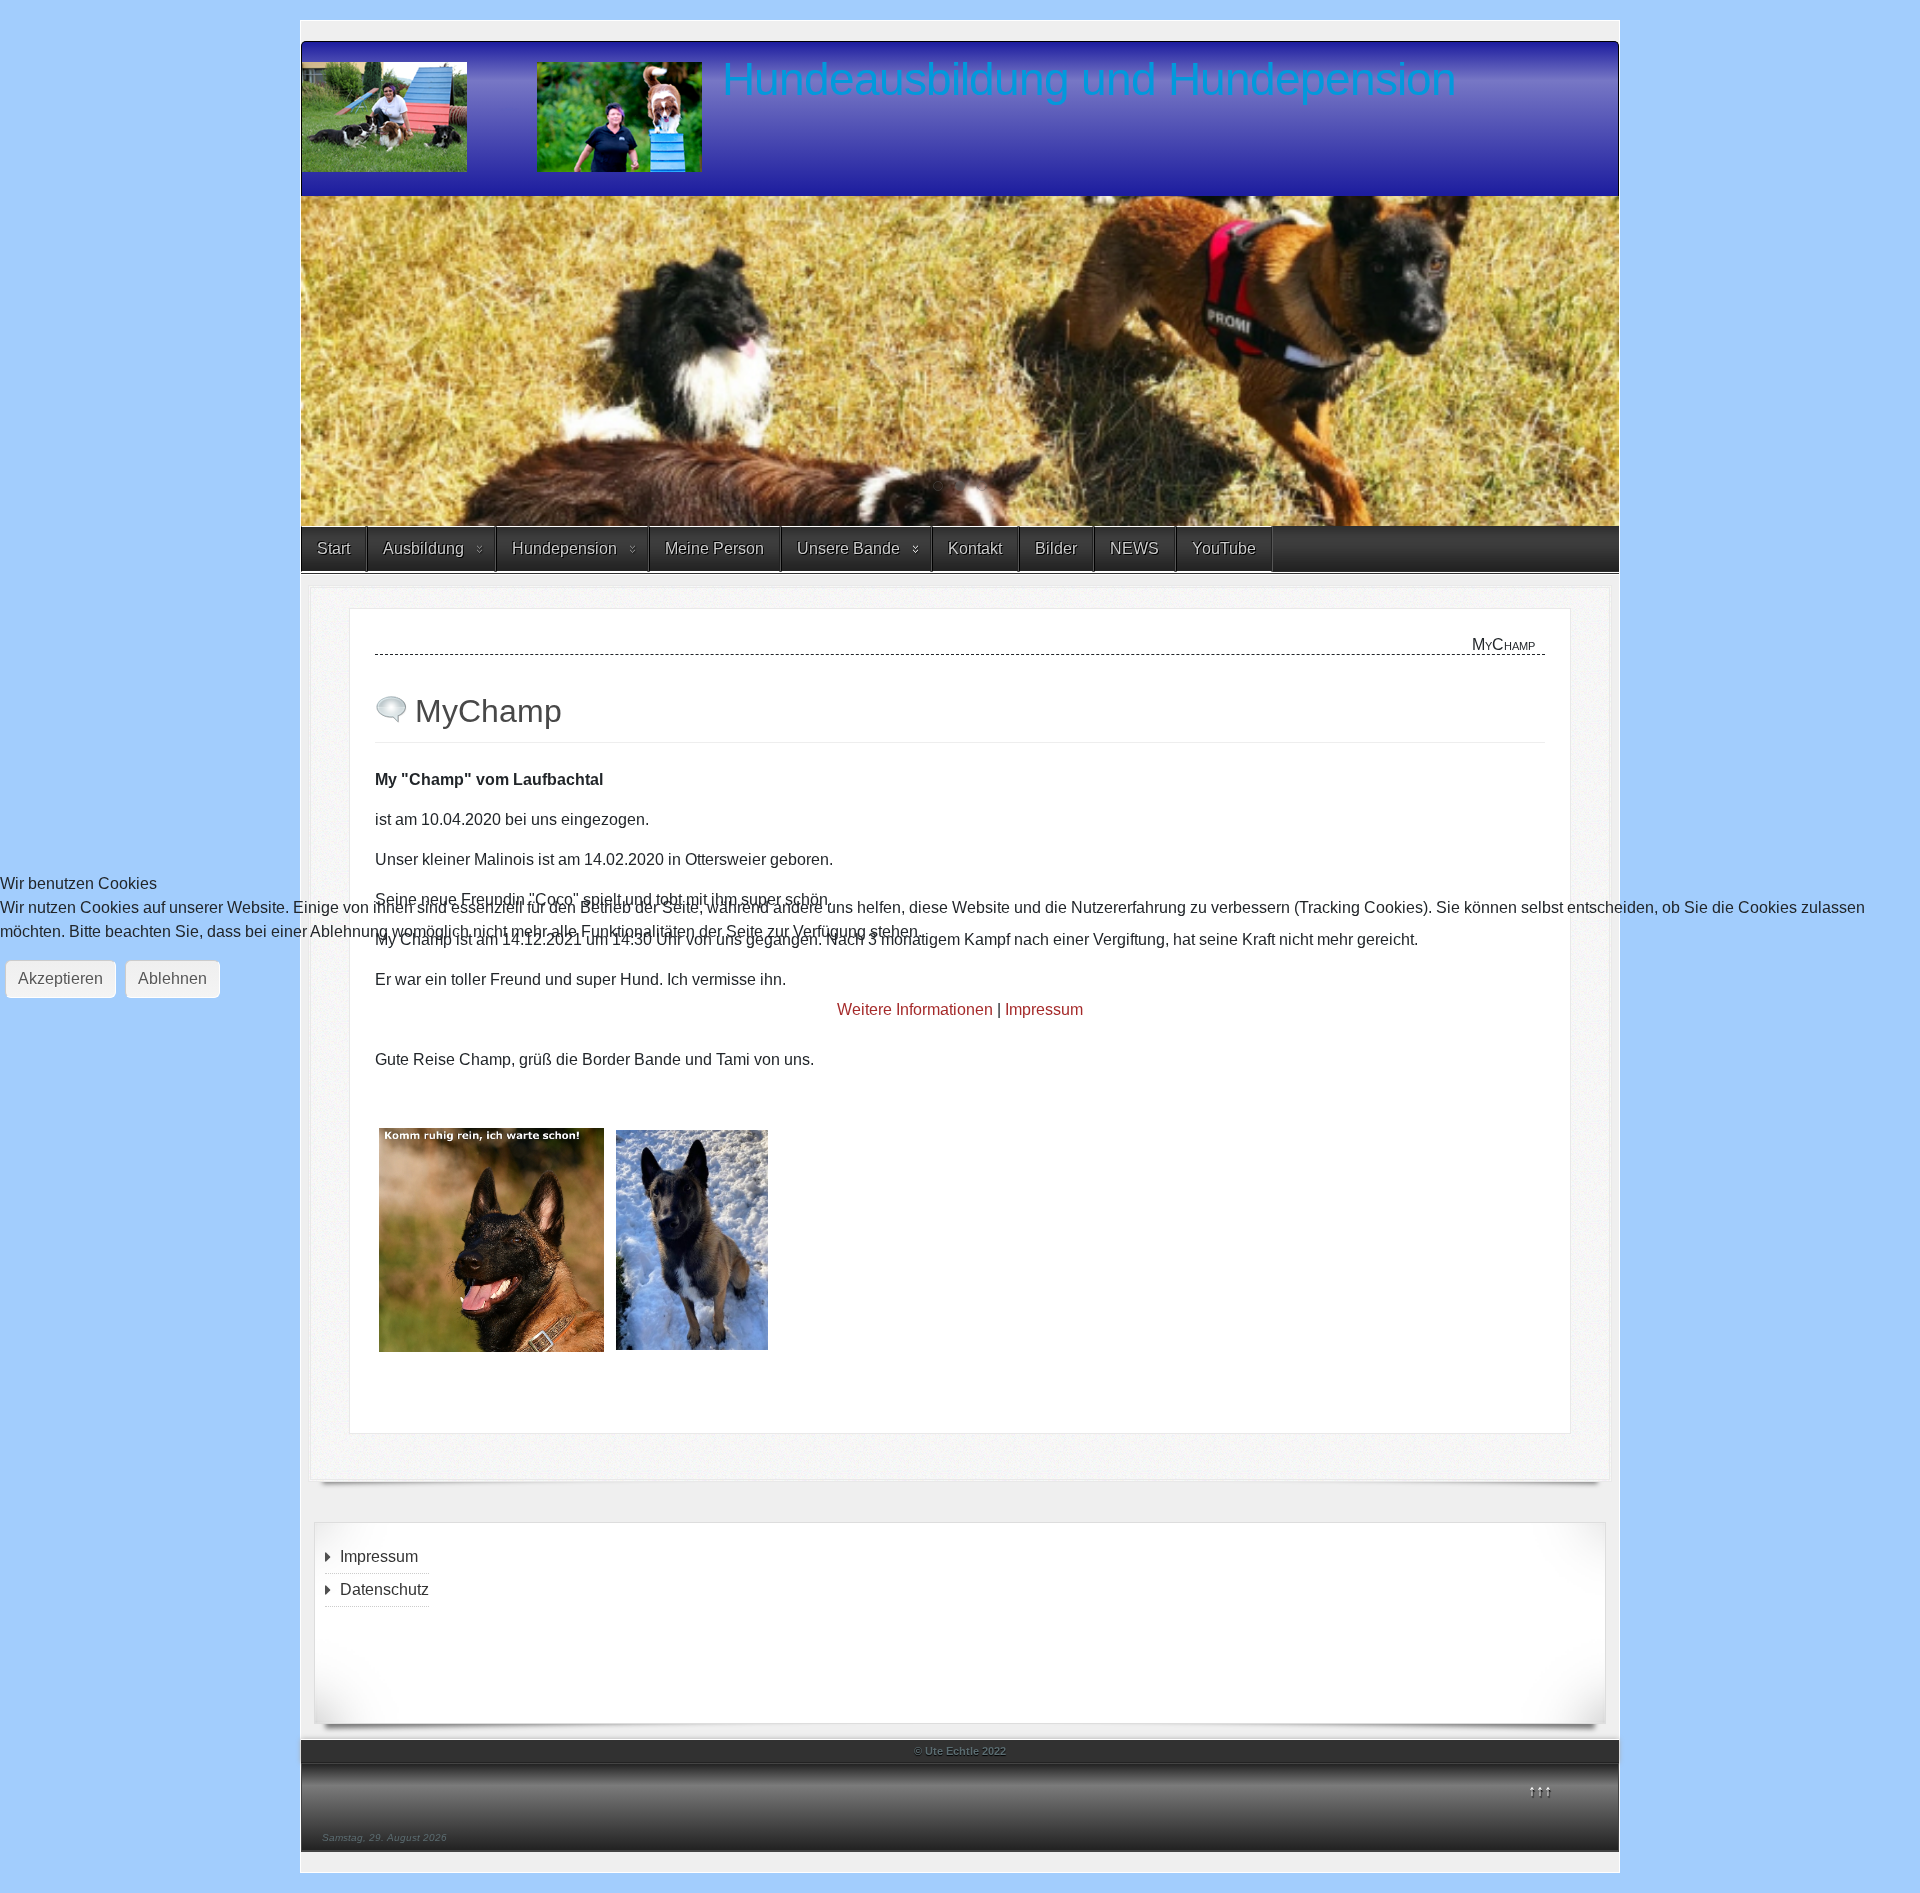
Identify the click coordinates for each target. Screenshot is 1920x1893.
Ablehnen (172, 978)
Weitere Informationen (915, 1009)
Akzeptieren (60, 978)
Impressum (1044, 1009)
